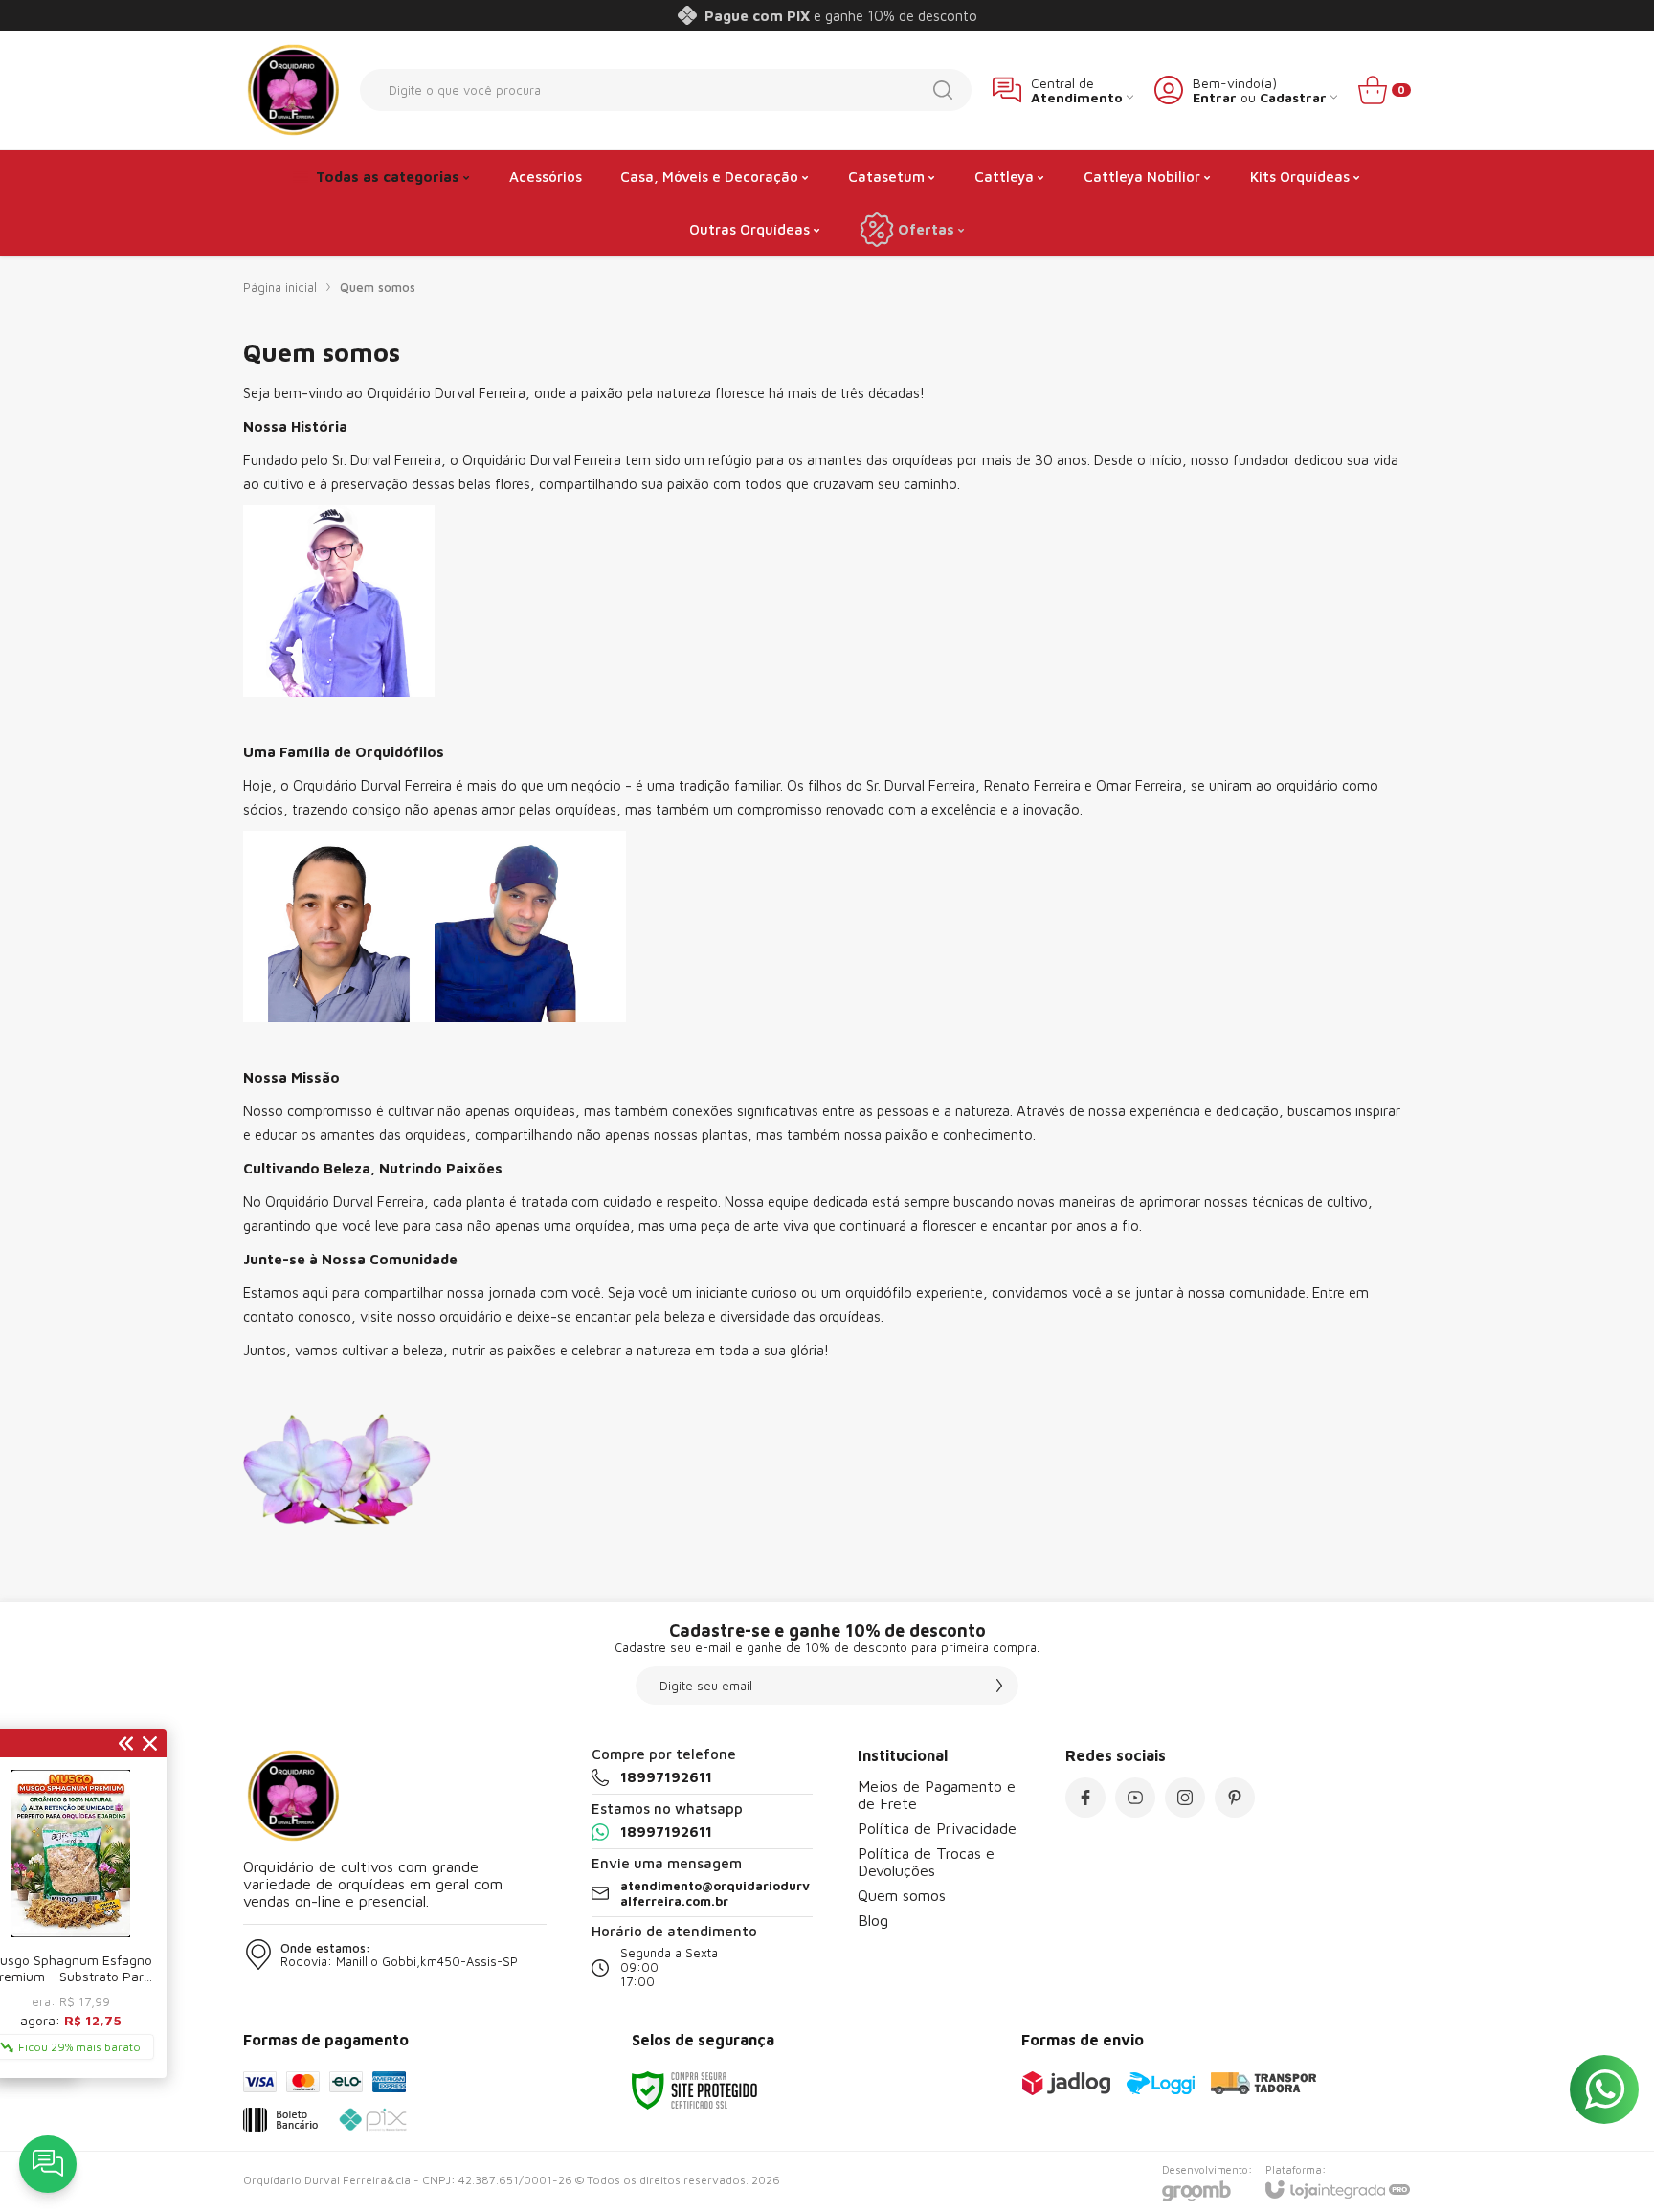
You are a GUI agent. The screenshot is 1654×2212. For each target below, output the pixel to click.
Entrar (1215, 97)
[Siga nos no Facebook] (1085, 1798)
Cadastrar (1293, 97)
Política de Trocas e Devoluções (926, 1862)
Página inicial (280, 287)
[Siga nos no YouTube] (1135, 1798)
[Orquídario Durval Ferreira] (291, 90)
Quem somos (902, 1895)
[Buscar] (943, 90)
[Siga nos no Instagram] (1185, 1798)
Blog (873, 1920)
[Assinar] (999, 1686)
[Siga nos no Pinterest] (1235, 1798)
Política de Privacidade (937, 1828)
